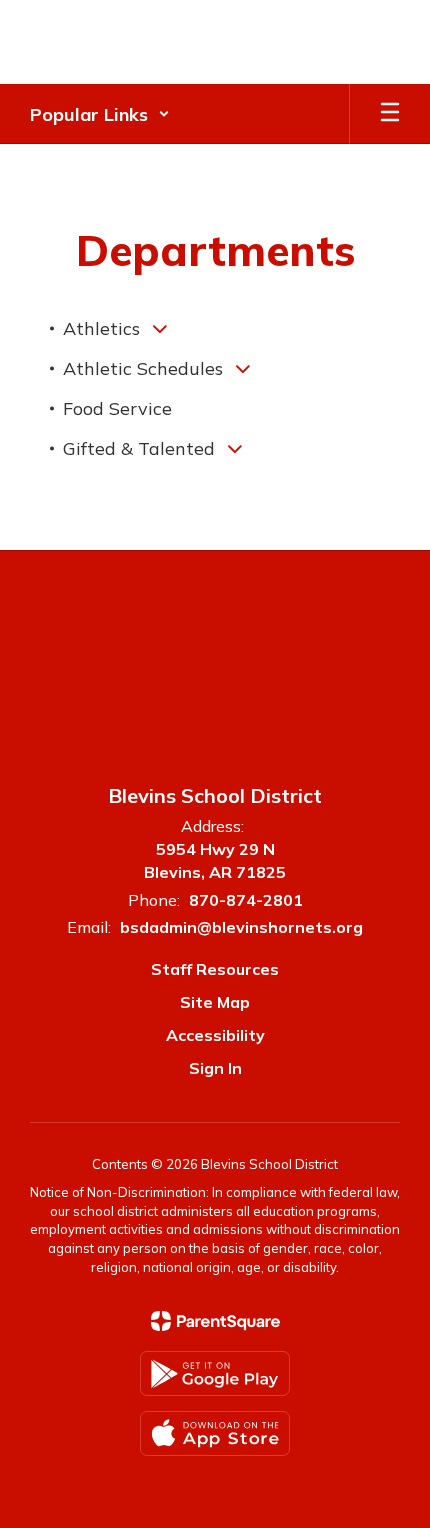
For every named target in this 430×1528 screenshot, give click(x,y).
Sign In (215, 1068)
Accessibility (215, 1035)
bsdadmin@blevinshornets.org (241, 927)
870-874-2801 (246, 900)
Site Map (215, 1002)
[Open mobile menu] (390, 114)
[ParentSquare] (215, 1321)
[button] (100, 114)
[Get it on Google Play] (215, 1373)
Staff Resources (215, 969)
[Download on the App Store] (215, 1433)
